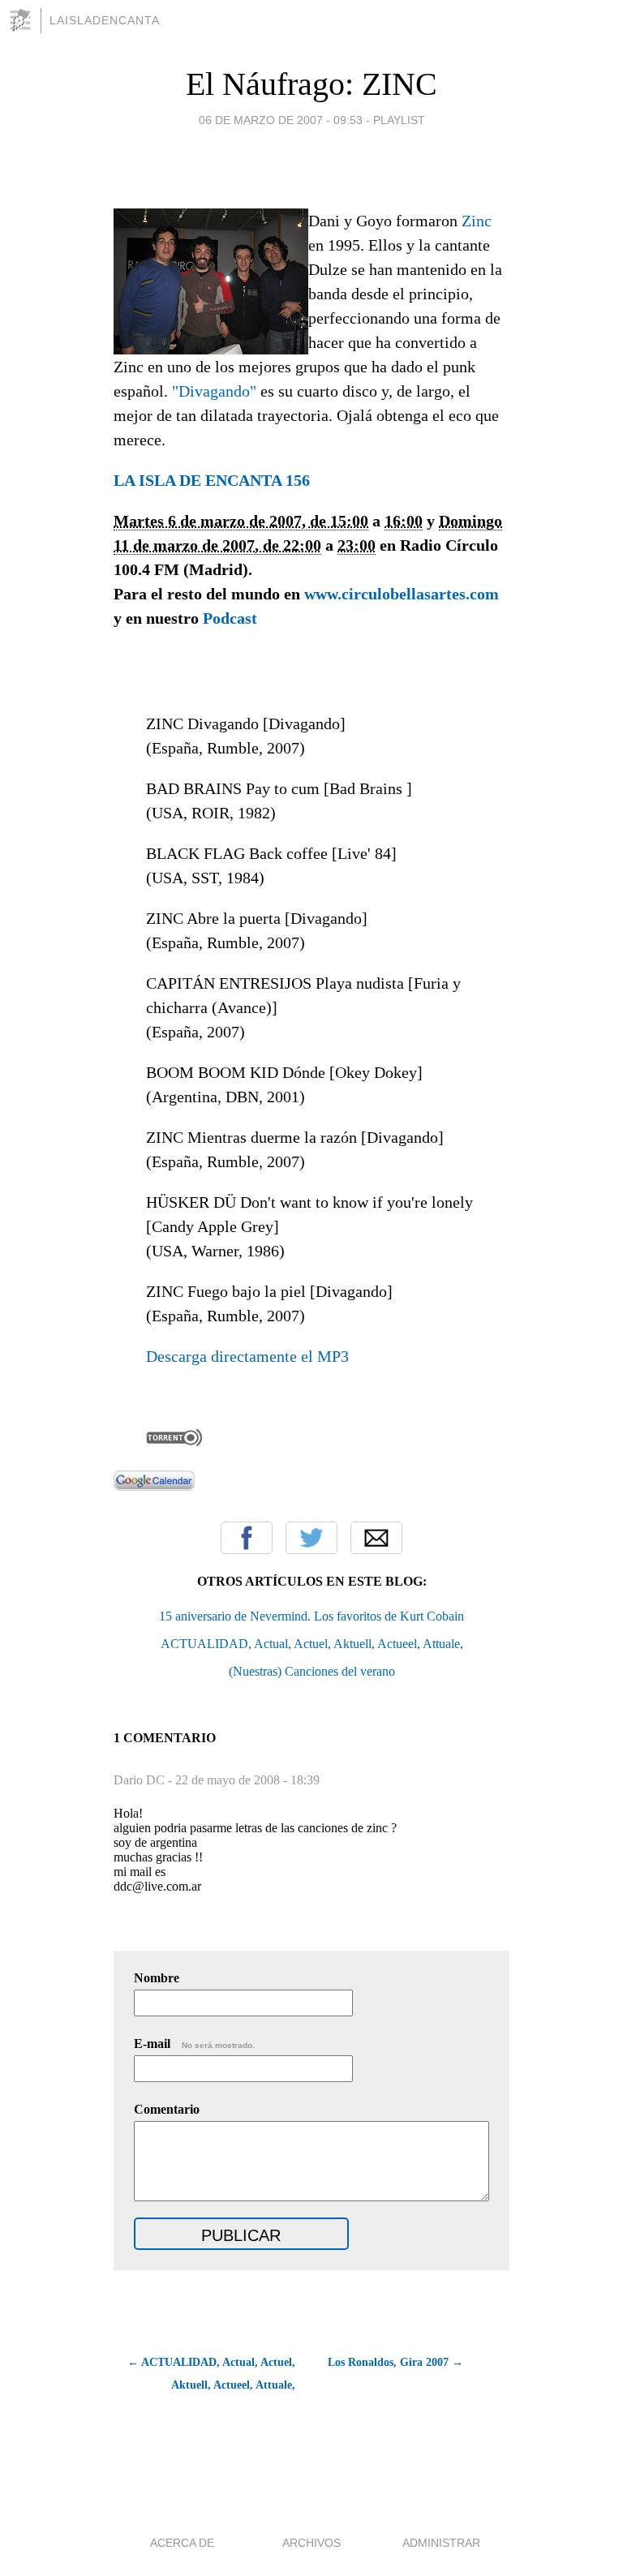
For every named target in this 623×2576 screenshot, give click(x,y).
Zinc (477, 221)
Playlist (399, 120)
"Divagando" (214, 391)
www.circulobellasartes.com (402, 594)
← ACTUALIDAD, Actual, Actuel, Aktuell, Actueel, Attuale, (211, 2374)
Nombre (157, 1978)
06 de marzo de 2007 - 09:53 (281, 120)
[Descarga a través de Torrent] (175, 1442)
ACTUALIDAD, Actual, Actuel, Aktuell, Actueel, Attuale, (312, 1644)
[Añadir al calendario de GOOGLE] (154, 1485)
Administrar (441, 2543)
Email (376, 1538)
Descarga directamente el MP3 (247, 1356)
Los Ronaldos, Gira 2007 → (395, 2362)
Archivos (311, 2543)
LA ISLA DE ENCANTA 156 (212, 480)
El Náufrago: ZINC (311, 84)
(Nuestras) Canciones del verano (312, 1671)
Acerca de (182, 2543)
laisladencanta (105, 20)
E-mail (194, 2044)
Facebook (247, 1538)
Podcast (230, 618)
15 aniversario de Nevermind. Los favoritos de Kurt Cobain (311, 1616)
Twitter (311, 1538)
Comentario (167, 2109)
